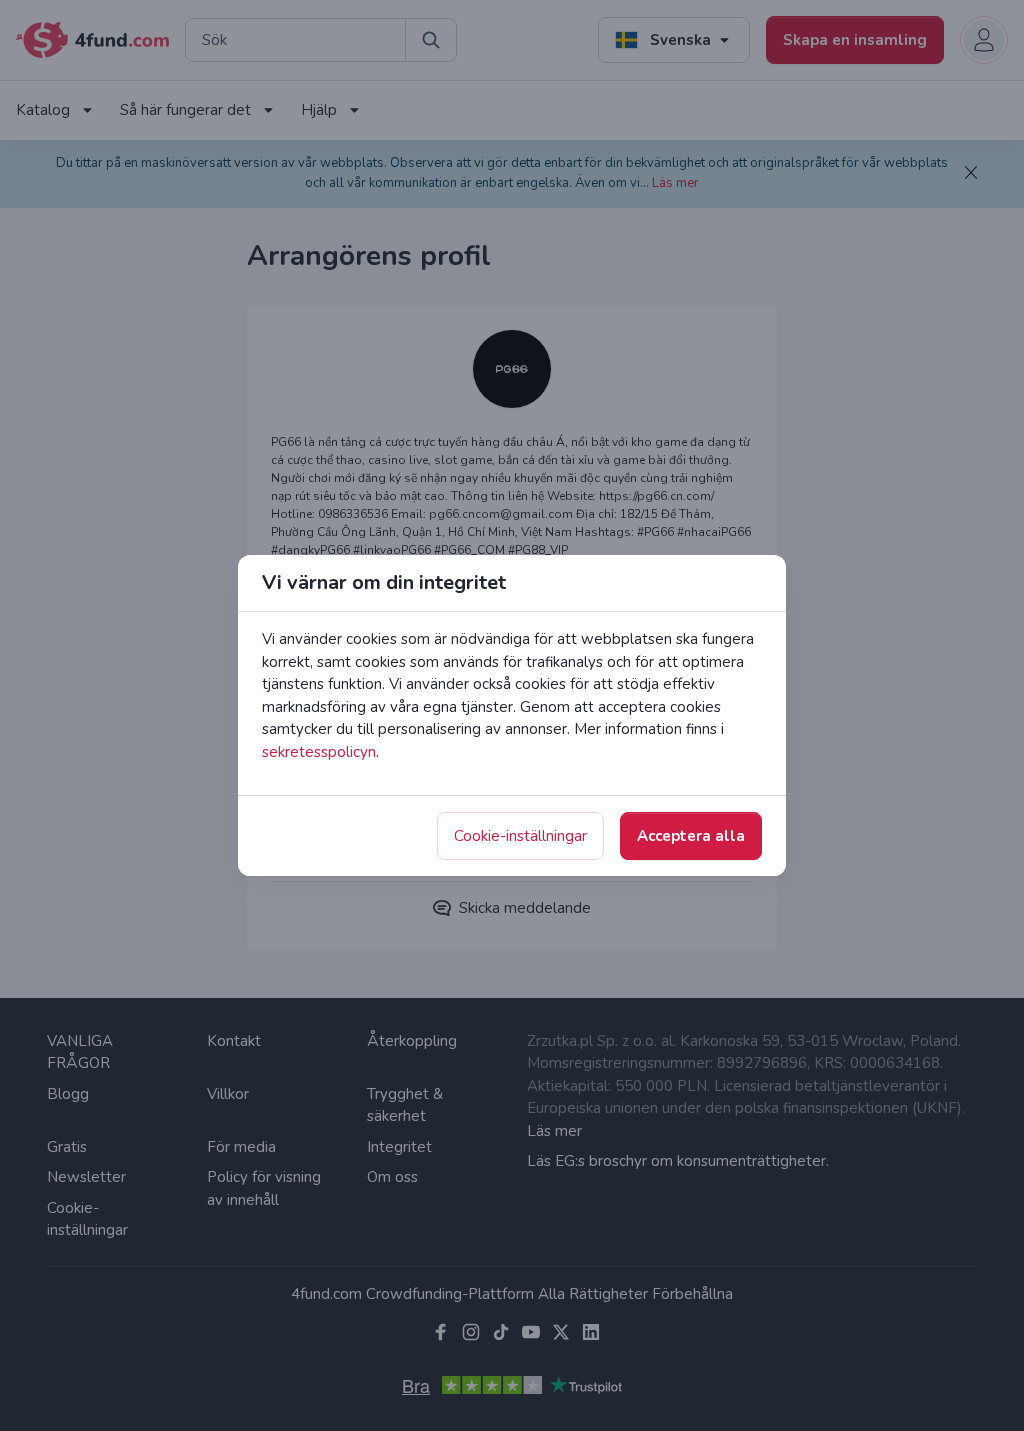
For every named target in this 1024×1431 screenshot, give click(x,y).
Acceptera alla (691, 836)
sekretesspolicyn (319, 752)
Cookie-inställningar (520, 836)
